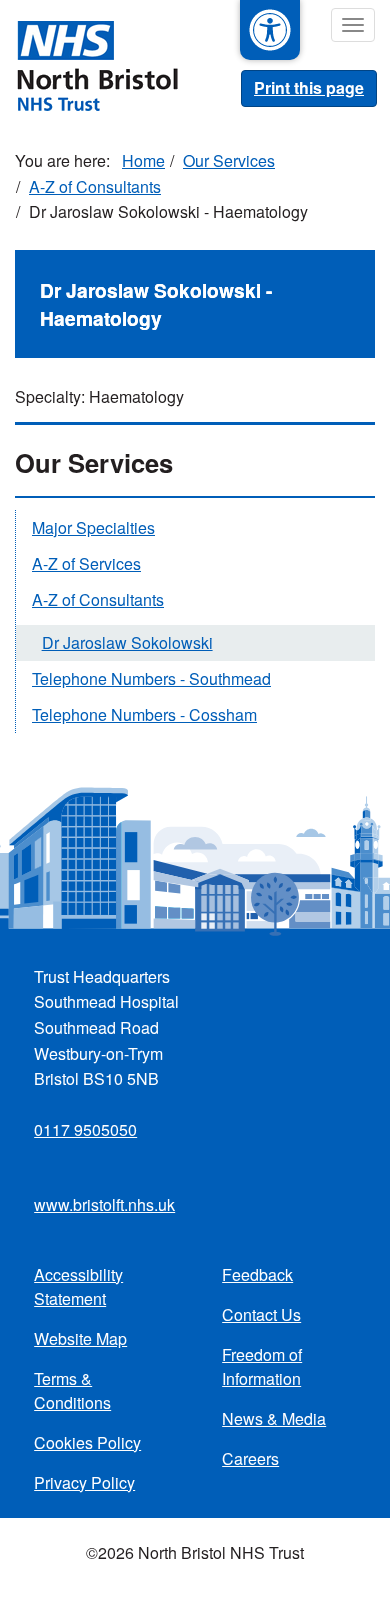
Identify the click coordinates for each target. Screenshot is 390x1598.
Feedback (257, 1274)
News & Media (274, 1418)
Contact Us (261, 1314)
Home (143, 160)
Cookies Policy (87, 1442)
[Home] (89, 64)
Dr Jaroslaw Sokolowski (127, 642)
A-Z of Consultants (95, 186)
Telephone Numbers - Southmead (151, 678)
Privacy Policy (84, 1482)
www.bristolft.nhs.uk (104, 1204)
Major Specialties (93, 527)
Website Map (80, 1338)
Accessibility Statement (78, 1286)
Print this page (309, 87)
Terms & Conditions (72, 1390)
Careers (250, 1458)
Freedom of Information (262, 1366)
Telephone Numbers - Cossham (144, 714)
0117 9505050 (85, 1129)
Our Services (229, 160)
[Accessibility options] (270, 30)
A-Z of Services (86, 563)
